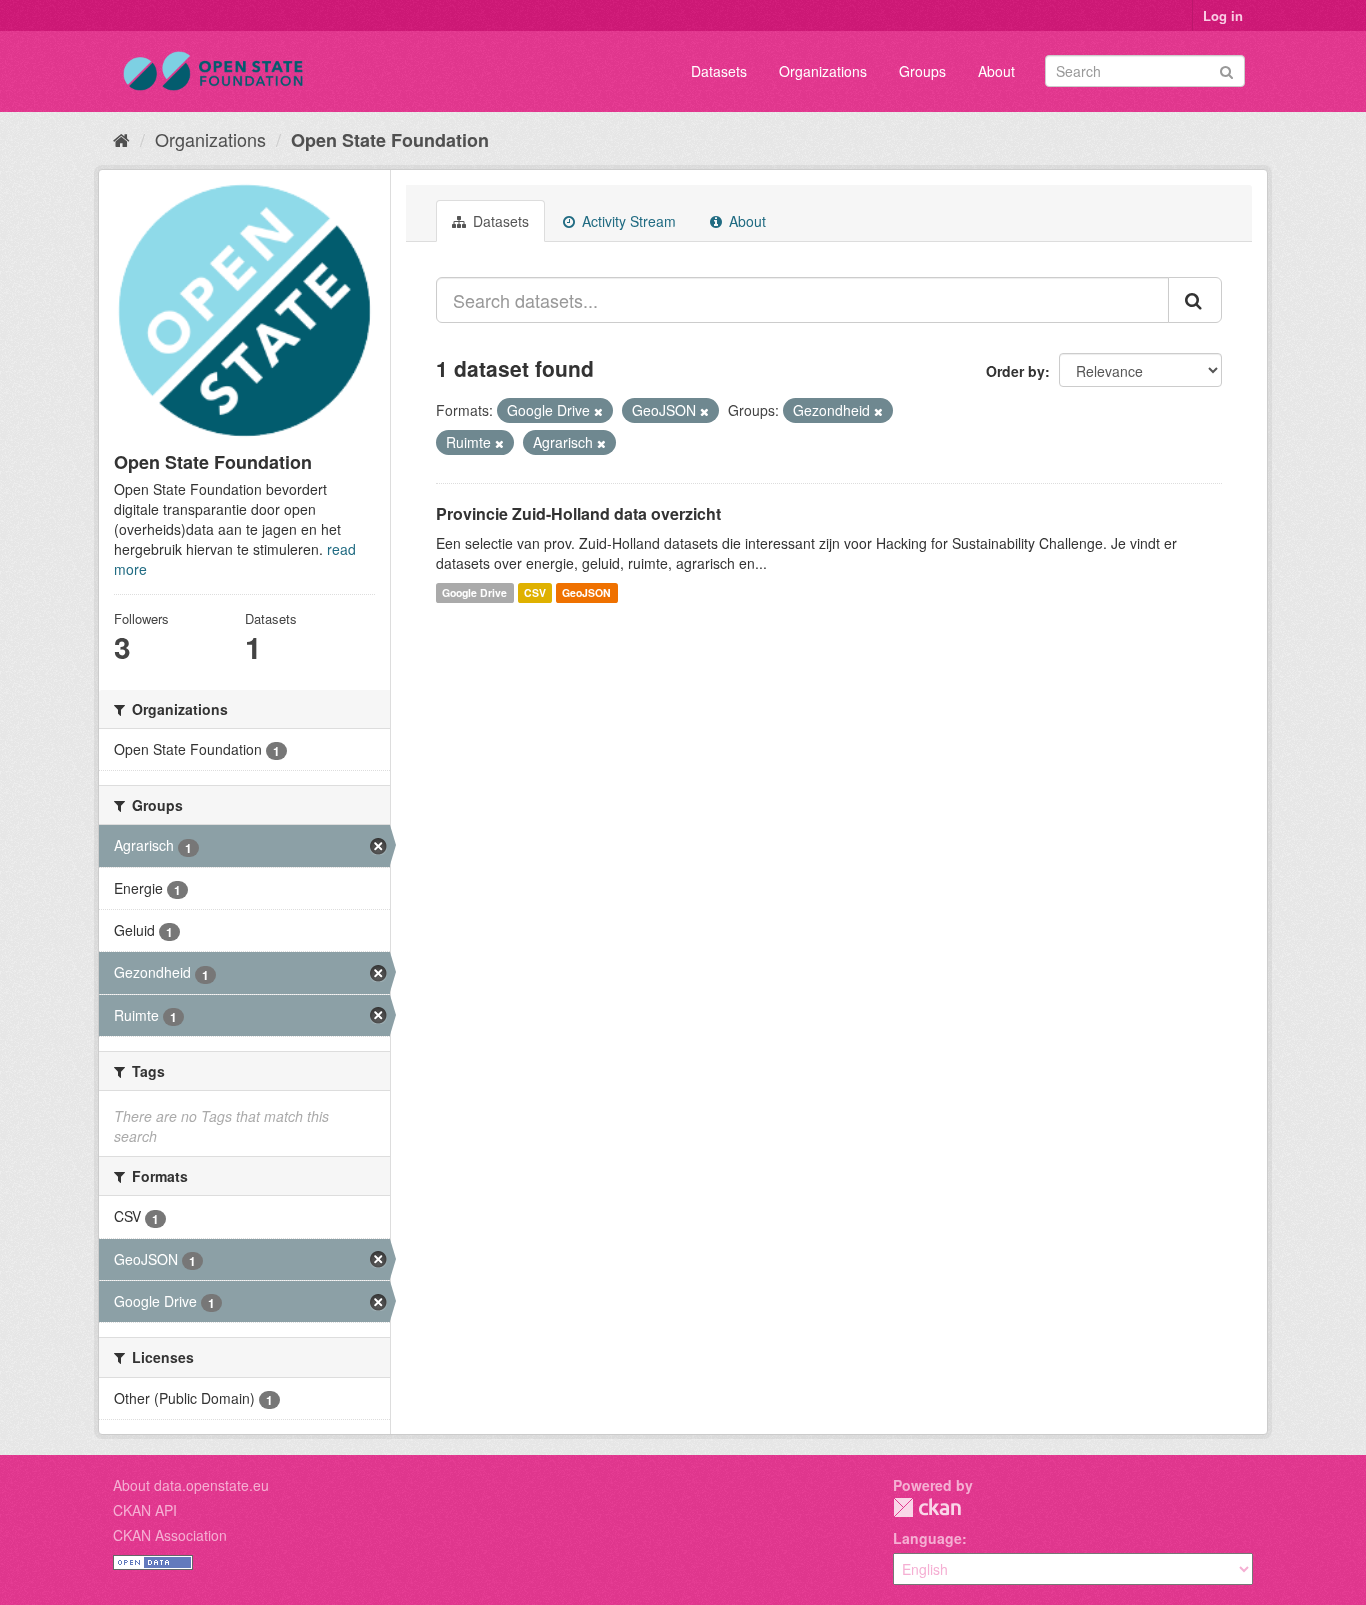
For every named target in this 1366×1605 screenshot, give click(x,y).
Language (927, 1538)
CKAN (927, 1507)
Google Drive (474, 592)
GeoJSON (586, 592)
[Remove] (598, 411)
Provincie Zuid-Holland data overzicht (578, 513)
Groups (922, 71)
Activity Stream (627, 221)
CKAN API (145, 1510)
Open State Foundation (390, 140)
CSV (535, 592)
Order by (1015, 371)
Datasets (719, 71)
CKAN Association (170, 1535)
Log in (1223, 15)
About (996, 71)
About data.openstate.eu (191, 1485)
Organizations (823, 71)
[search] (1195, 300)
